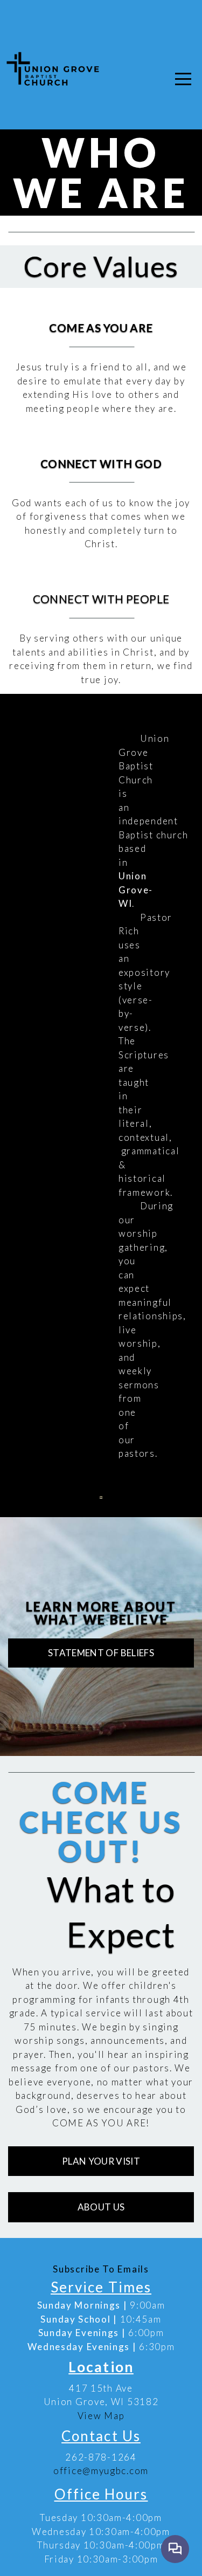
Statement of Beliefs (101, 1653)
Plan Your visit (101, 2161)
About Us (101, 2207)
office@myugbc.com (101, 2471)
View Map (101, 2416)
